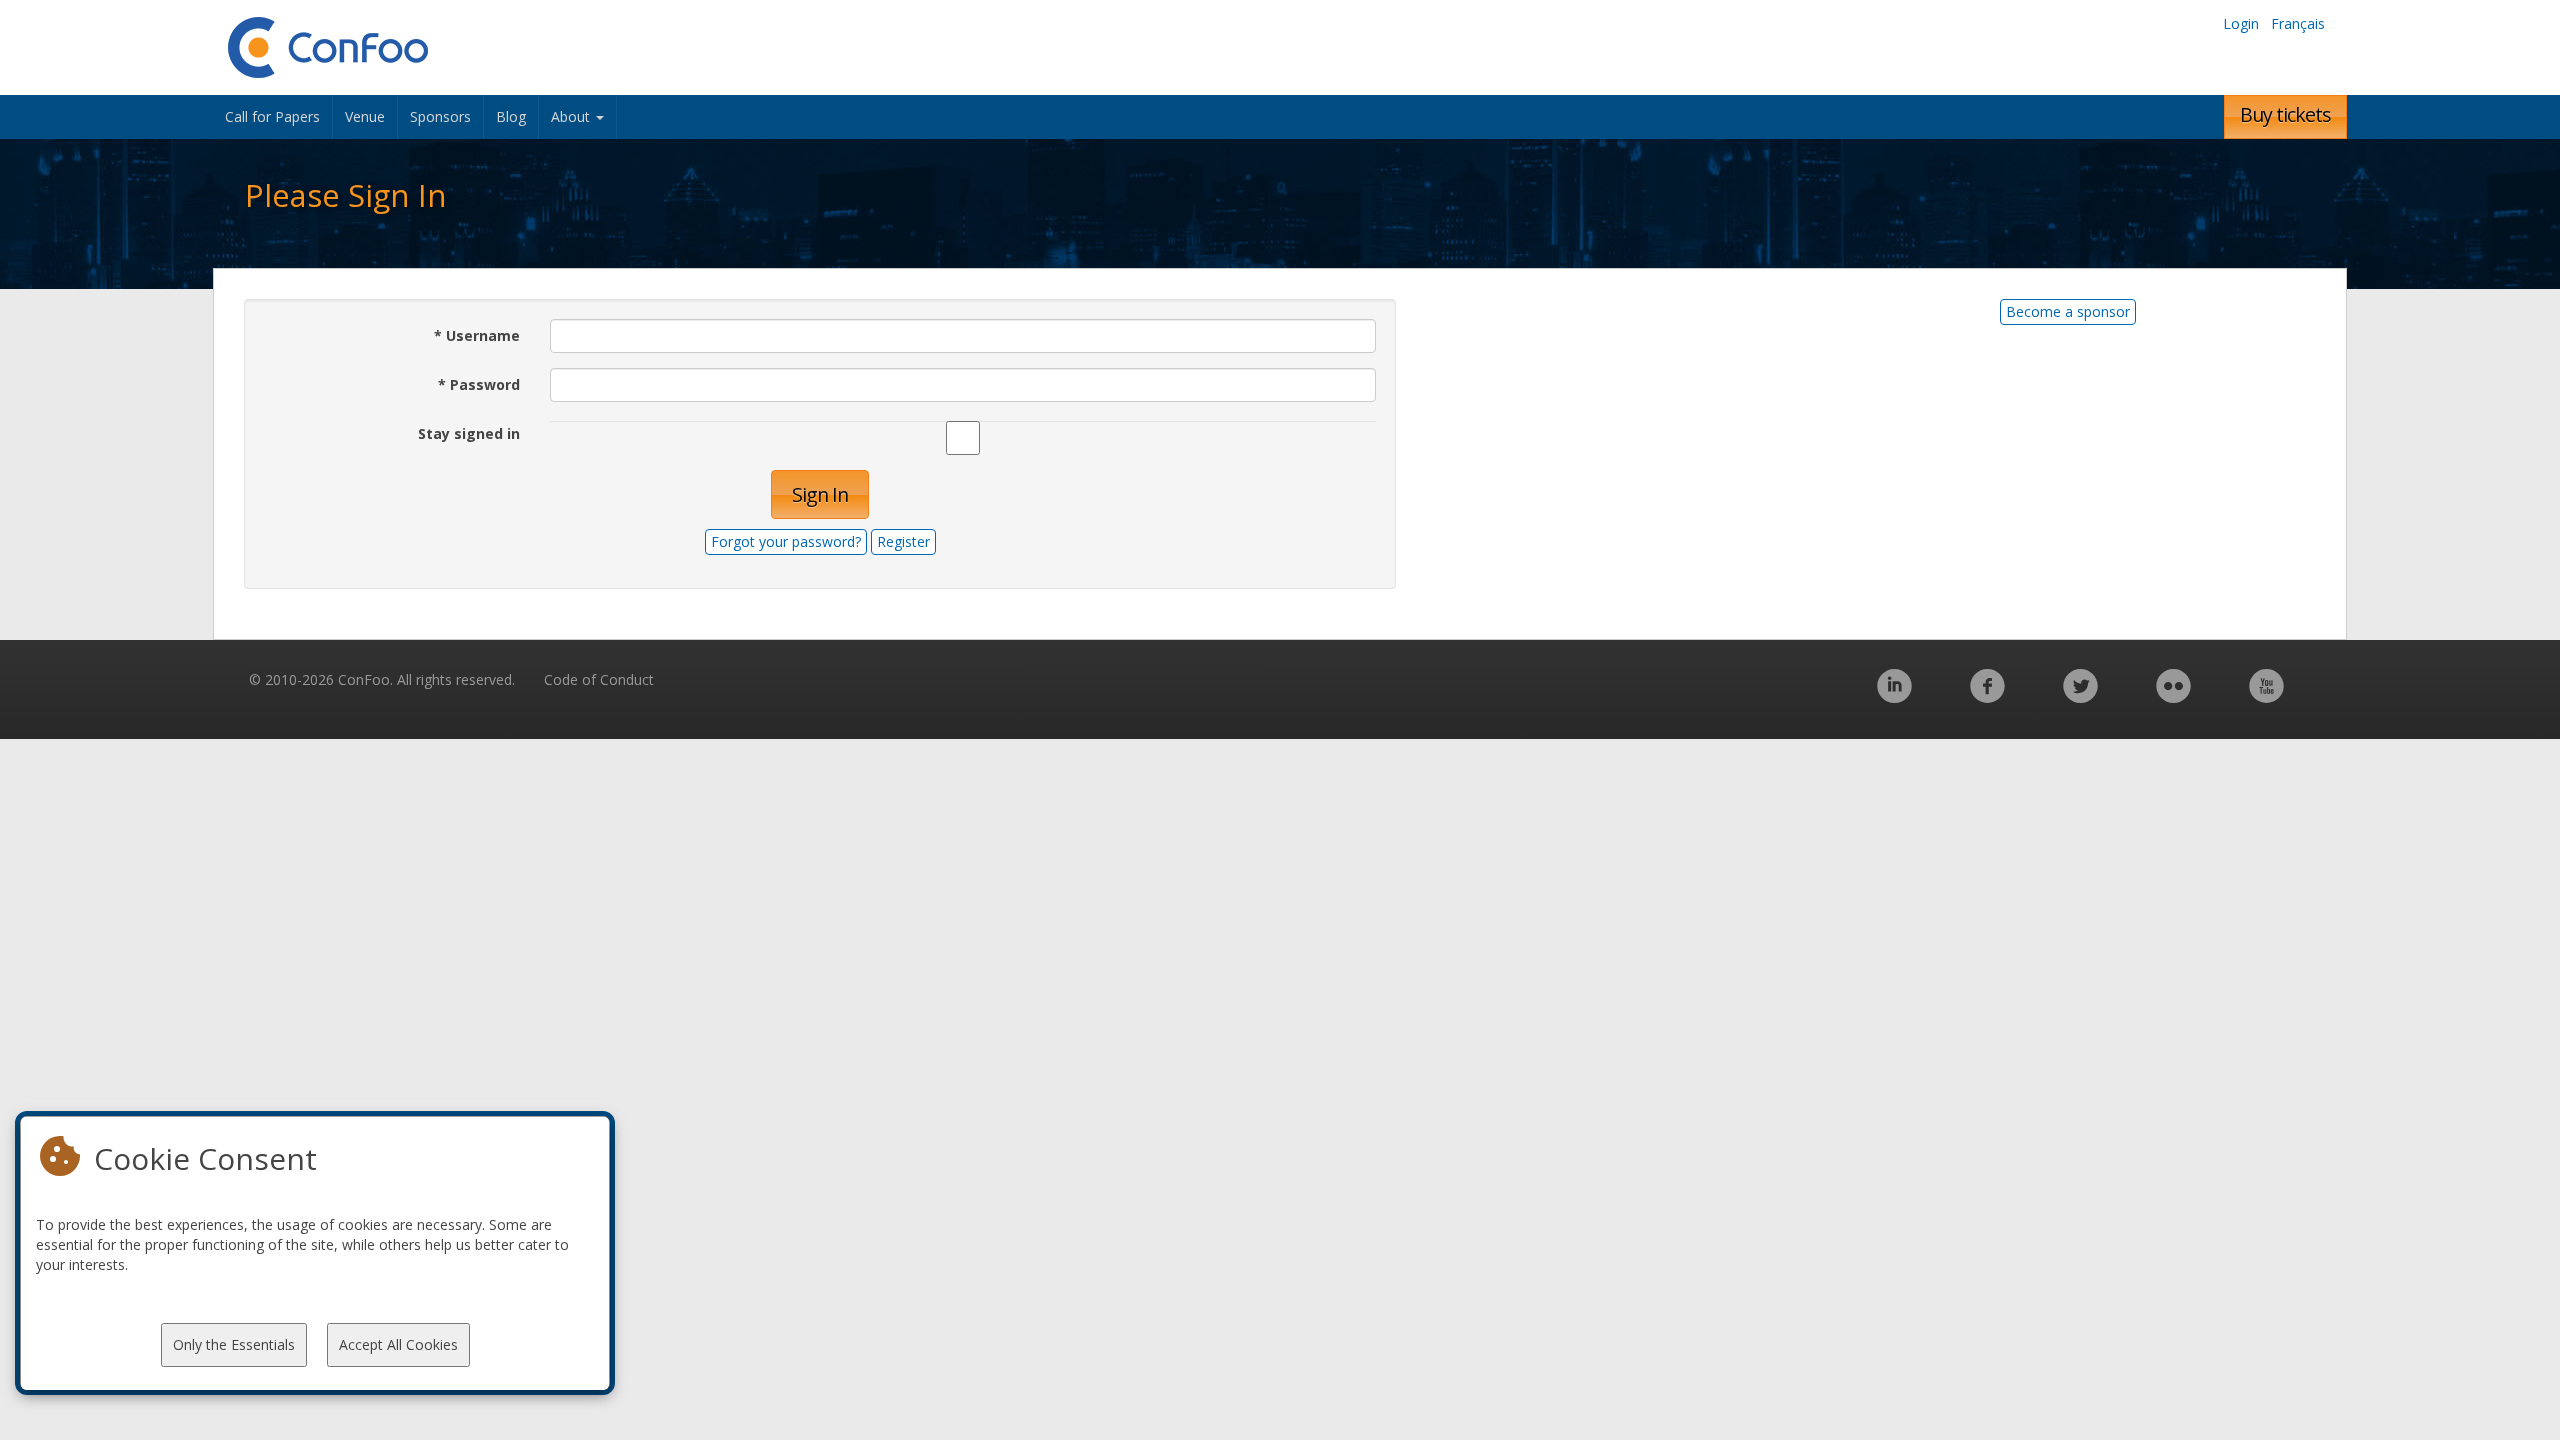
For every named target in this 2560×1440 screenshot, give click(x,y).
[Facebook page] (1987, 696)
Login (2241, 23)
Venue (365, 116)
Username (477, 335)
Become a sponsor (2068, 311)
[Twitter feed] (2080, 696)
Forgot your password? (786, 541)
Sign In (820, 494)
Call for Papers (272, 116)
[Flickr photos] (2173, 696)
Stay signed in (469, 433)
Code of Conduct (599, 679)
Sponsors (440, 116)
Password (479, 384)
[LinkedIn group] (1894, 696)
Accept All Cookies (398, 1344)
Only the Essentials (234, 1344)
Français (2298, 23)
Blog (511, 116)
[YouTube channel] (2266, 696)
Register (903, 541)
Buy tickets (2285, 114)
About (572, 116)
